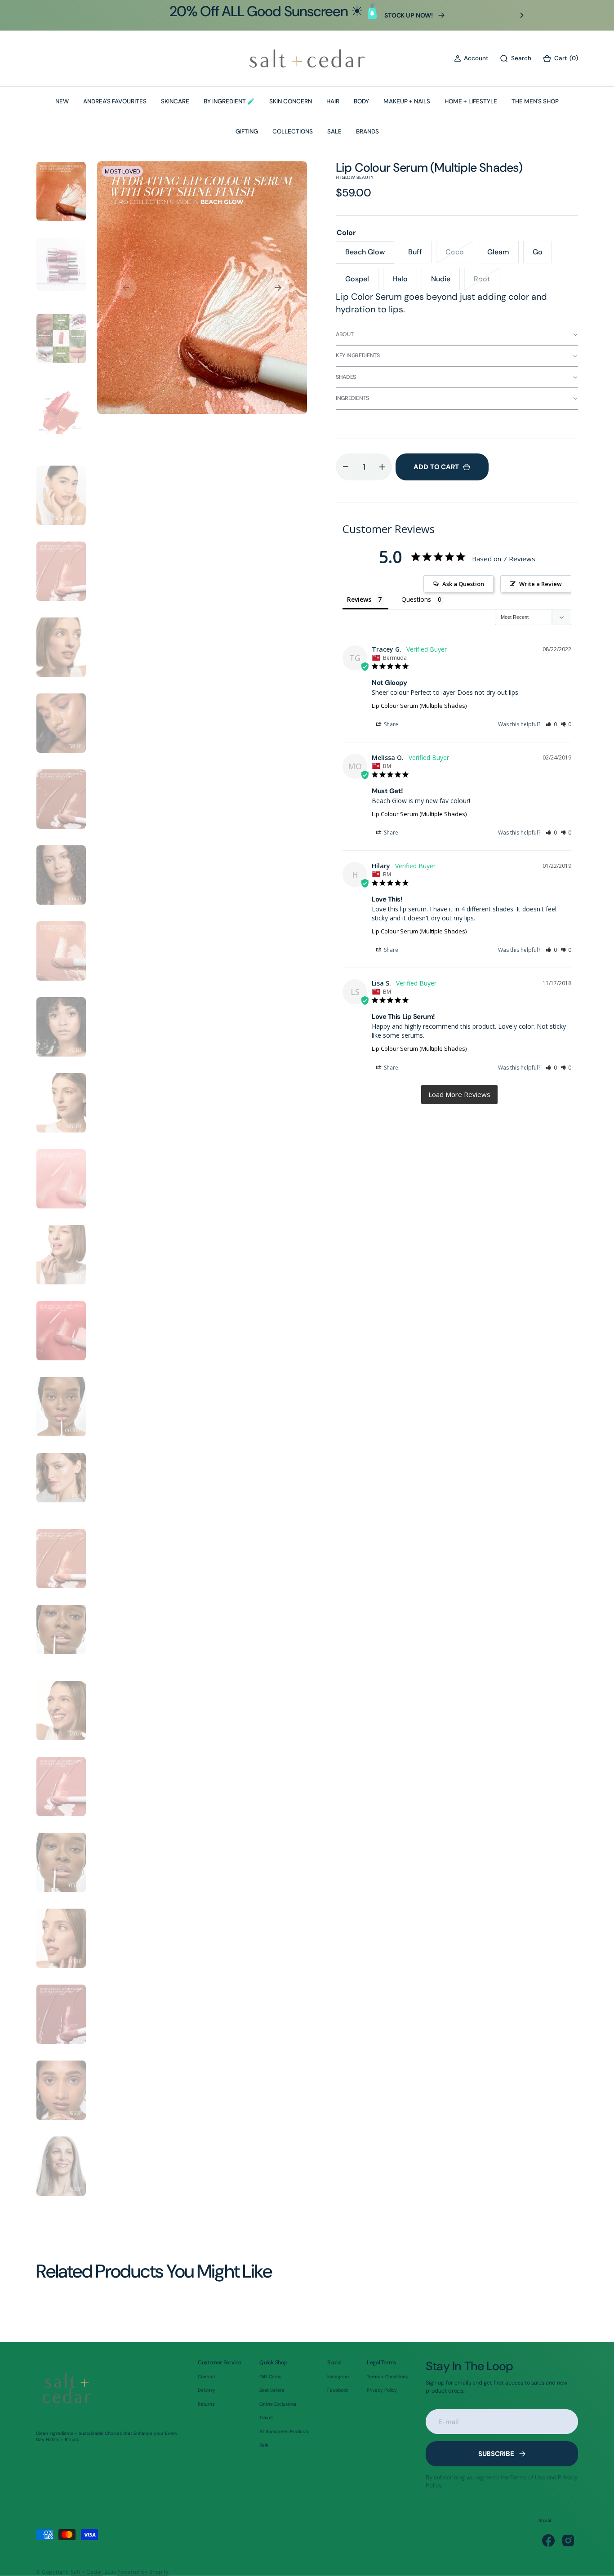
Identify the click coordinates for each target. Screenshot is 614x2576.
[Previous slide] (92, 15)
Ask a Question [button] (463, 584)
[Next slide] (522, 15)
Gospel (362, 282)
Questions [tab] (416, 599)
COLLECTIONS (293, 131)
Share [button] (390, 724)
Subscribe (496, 2454)
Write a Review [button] (541, 584)
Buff (420, 255)
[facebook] (548, 2540)
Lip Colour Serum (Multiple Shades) (419, 706)
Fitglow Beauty (355, 177)
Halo (405, 282)
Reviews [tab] (359, 599)
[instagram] (568, 2540)
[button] (471, 58)
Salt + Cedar (87, 2572)
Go (542, 255)
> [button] (459, 1095)
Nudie (445, 282)
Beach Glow (370, 255)
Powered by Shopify (143, 2572)
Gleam (503, 255)
